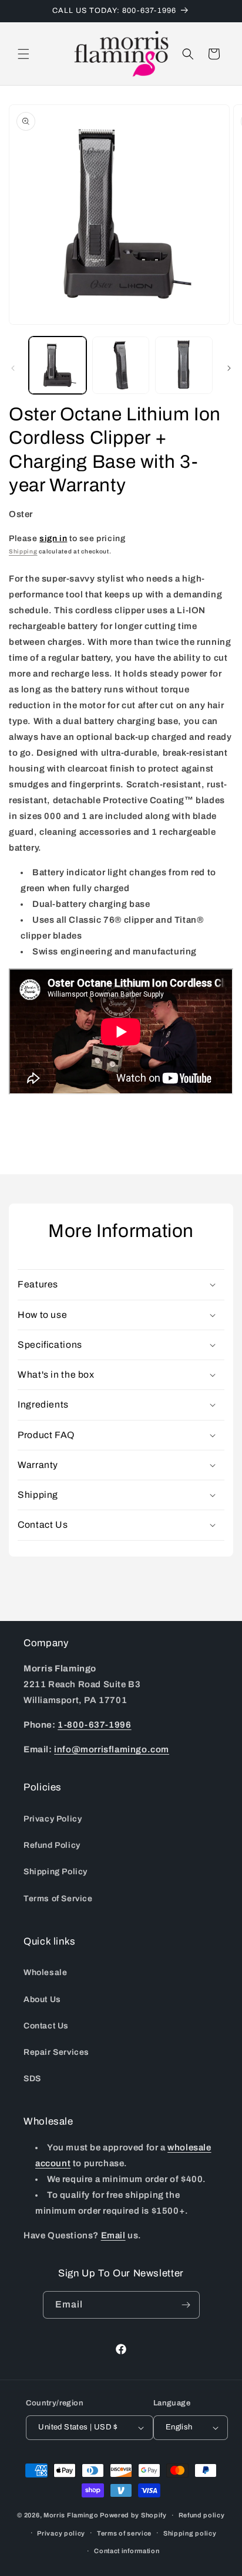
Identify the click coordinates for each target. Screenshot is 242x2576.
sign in (53, 538)
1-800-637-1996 (94, 1725)
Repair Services (56, 2052)
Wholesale (45, 1972)
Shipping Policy (56, 1872)
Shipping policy (190, 2533)
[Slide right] (229, 368)
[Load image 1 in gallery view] (58, 365)
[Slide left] (13, 368)
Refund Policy (52, 1845)
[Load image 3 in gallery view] (184, 365)
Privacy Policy (53, 1819)
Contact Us (46, 2026)
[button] (23, 54)
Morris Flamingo (71, 2515)
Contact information (127, 2551)
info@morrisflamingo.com (112, 1749)
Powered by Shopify (133, 2515)
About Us (42, 1999)
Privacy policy (61, 2533)
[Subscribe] (186, 2305)
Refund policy (202, 2515)
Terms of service (124, 2533)
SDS (32, 2079)
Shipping (23, 551)
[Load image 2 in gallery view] (121, 365)
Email (113, 2235)
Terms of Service (58, 1899)
